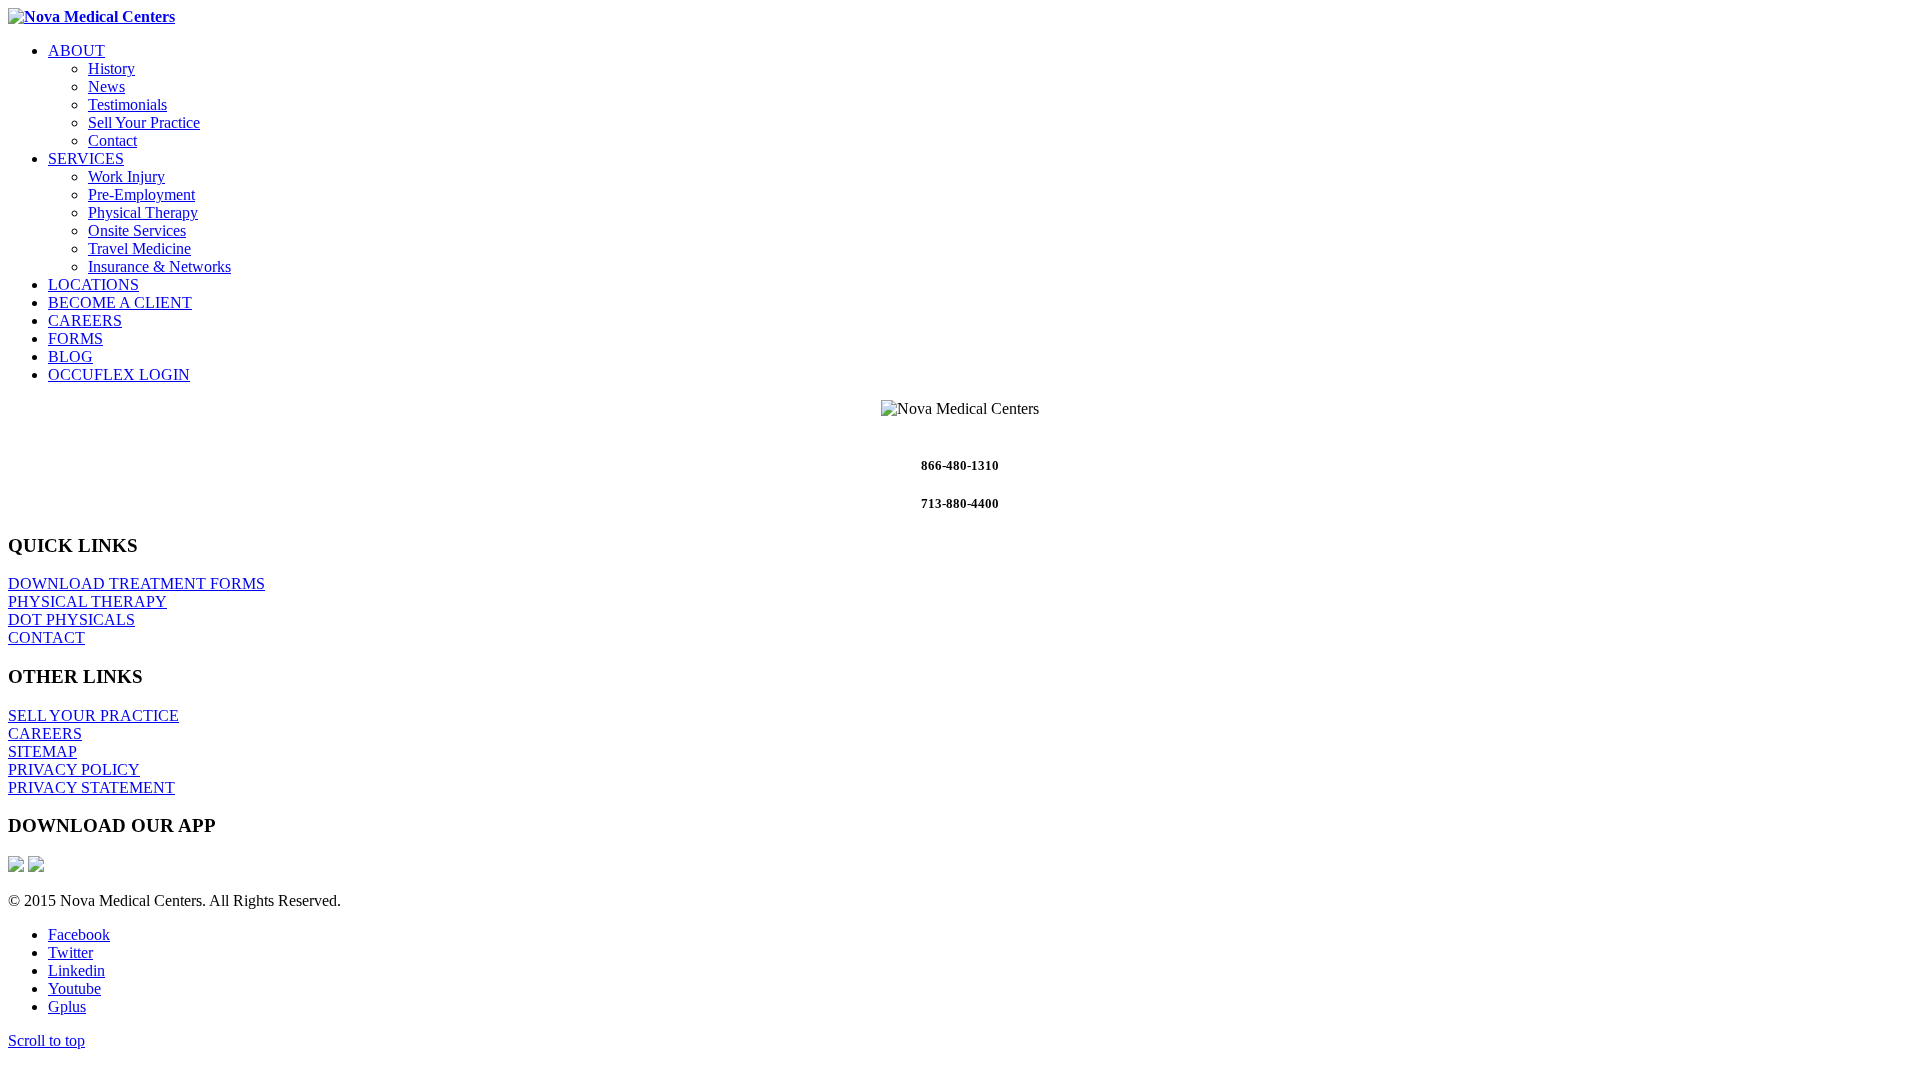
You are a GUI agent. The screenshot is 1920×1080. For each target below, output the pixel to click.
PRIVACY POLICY (74, 769)
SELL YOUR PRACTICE (93, 715)
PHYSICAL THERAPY (87, 601)
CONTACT (46, 637)
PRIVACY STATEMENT (91, 787)
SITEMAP (42, 751)
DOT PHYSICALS (71, 619)
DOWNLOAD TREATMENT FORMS (136, 583)
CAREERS (45, 733)
